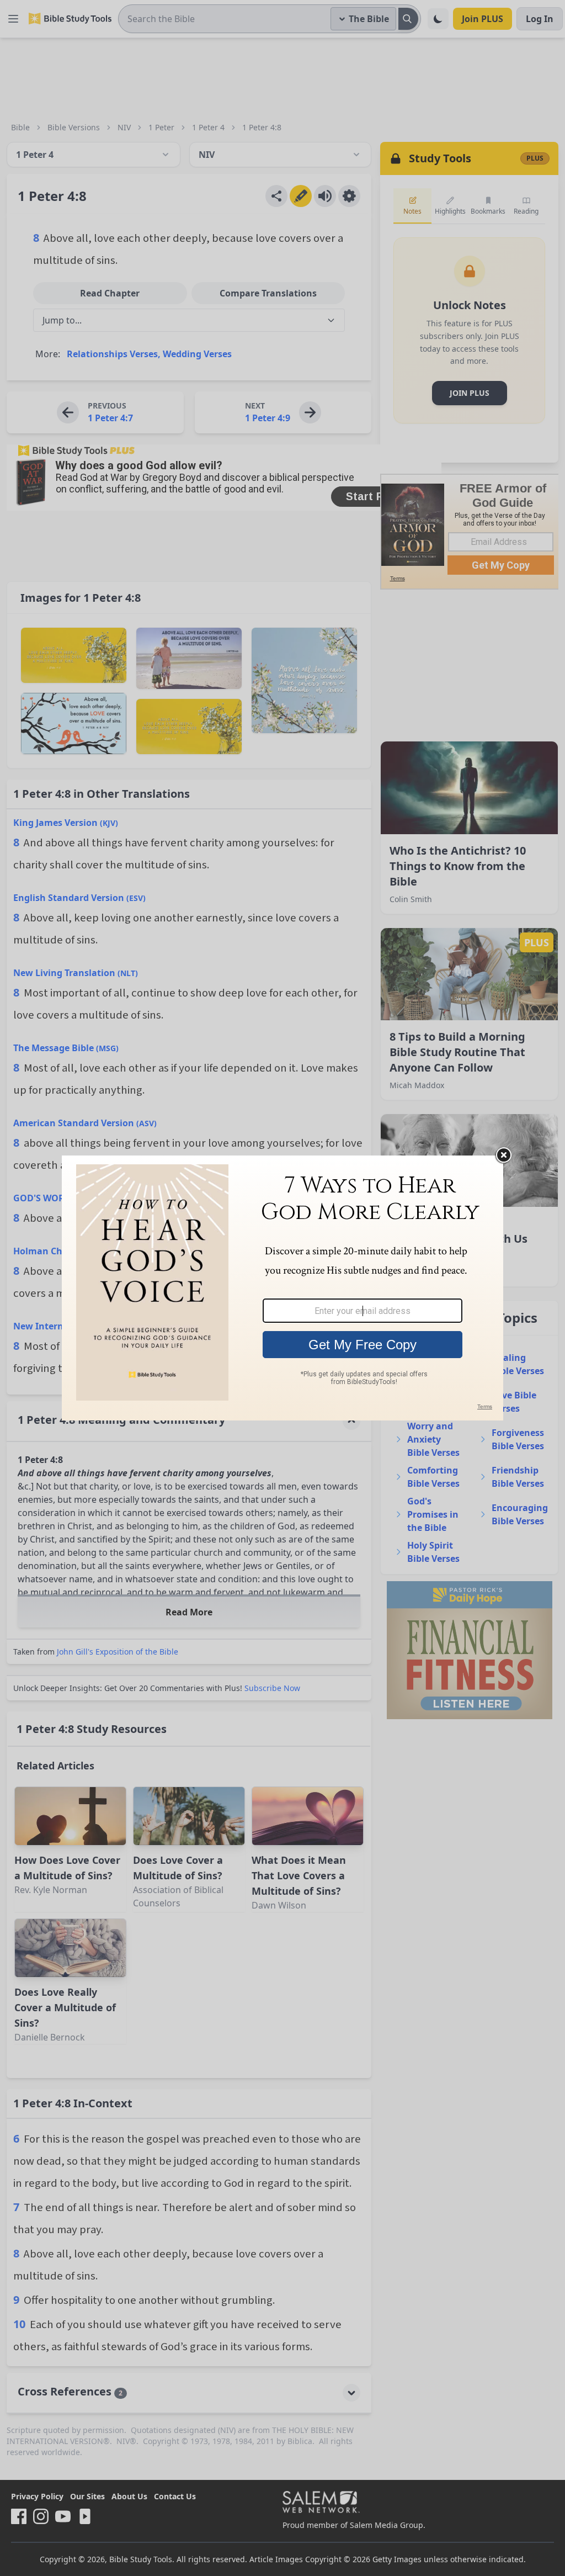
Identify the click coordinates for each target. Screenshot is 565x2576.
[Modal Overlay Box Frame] (282, 1288)
